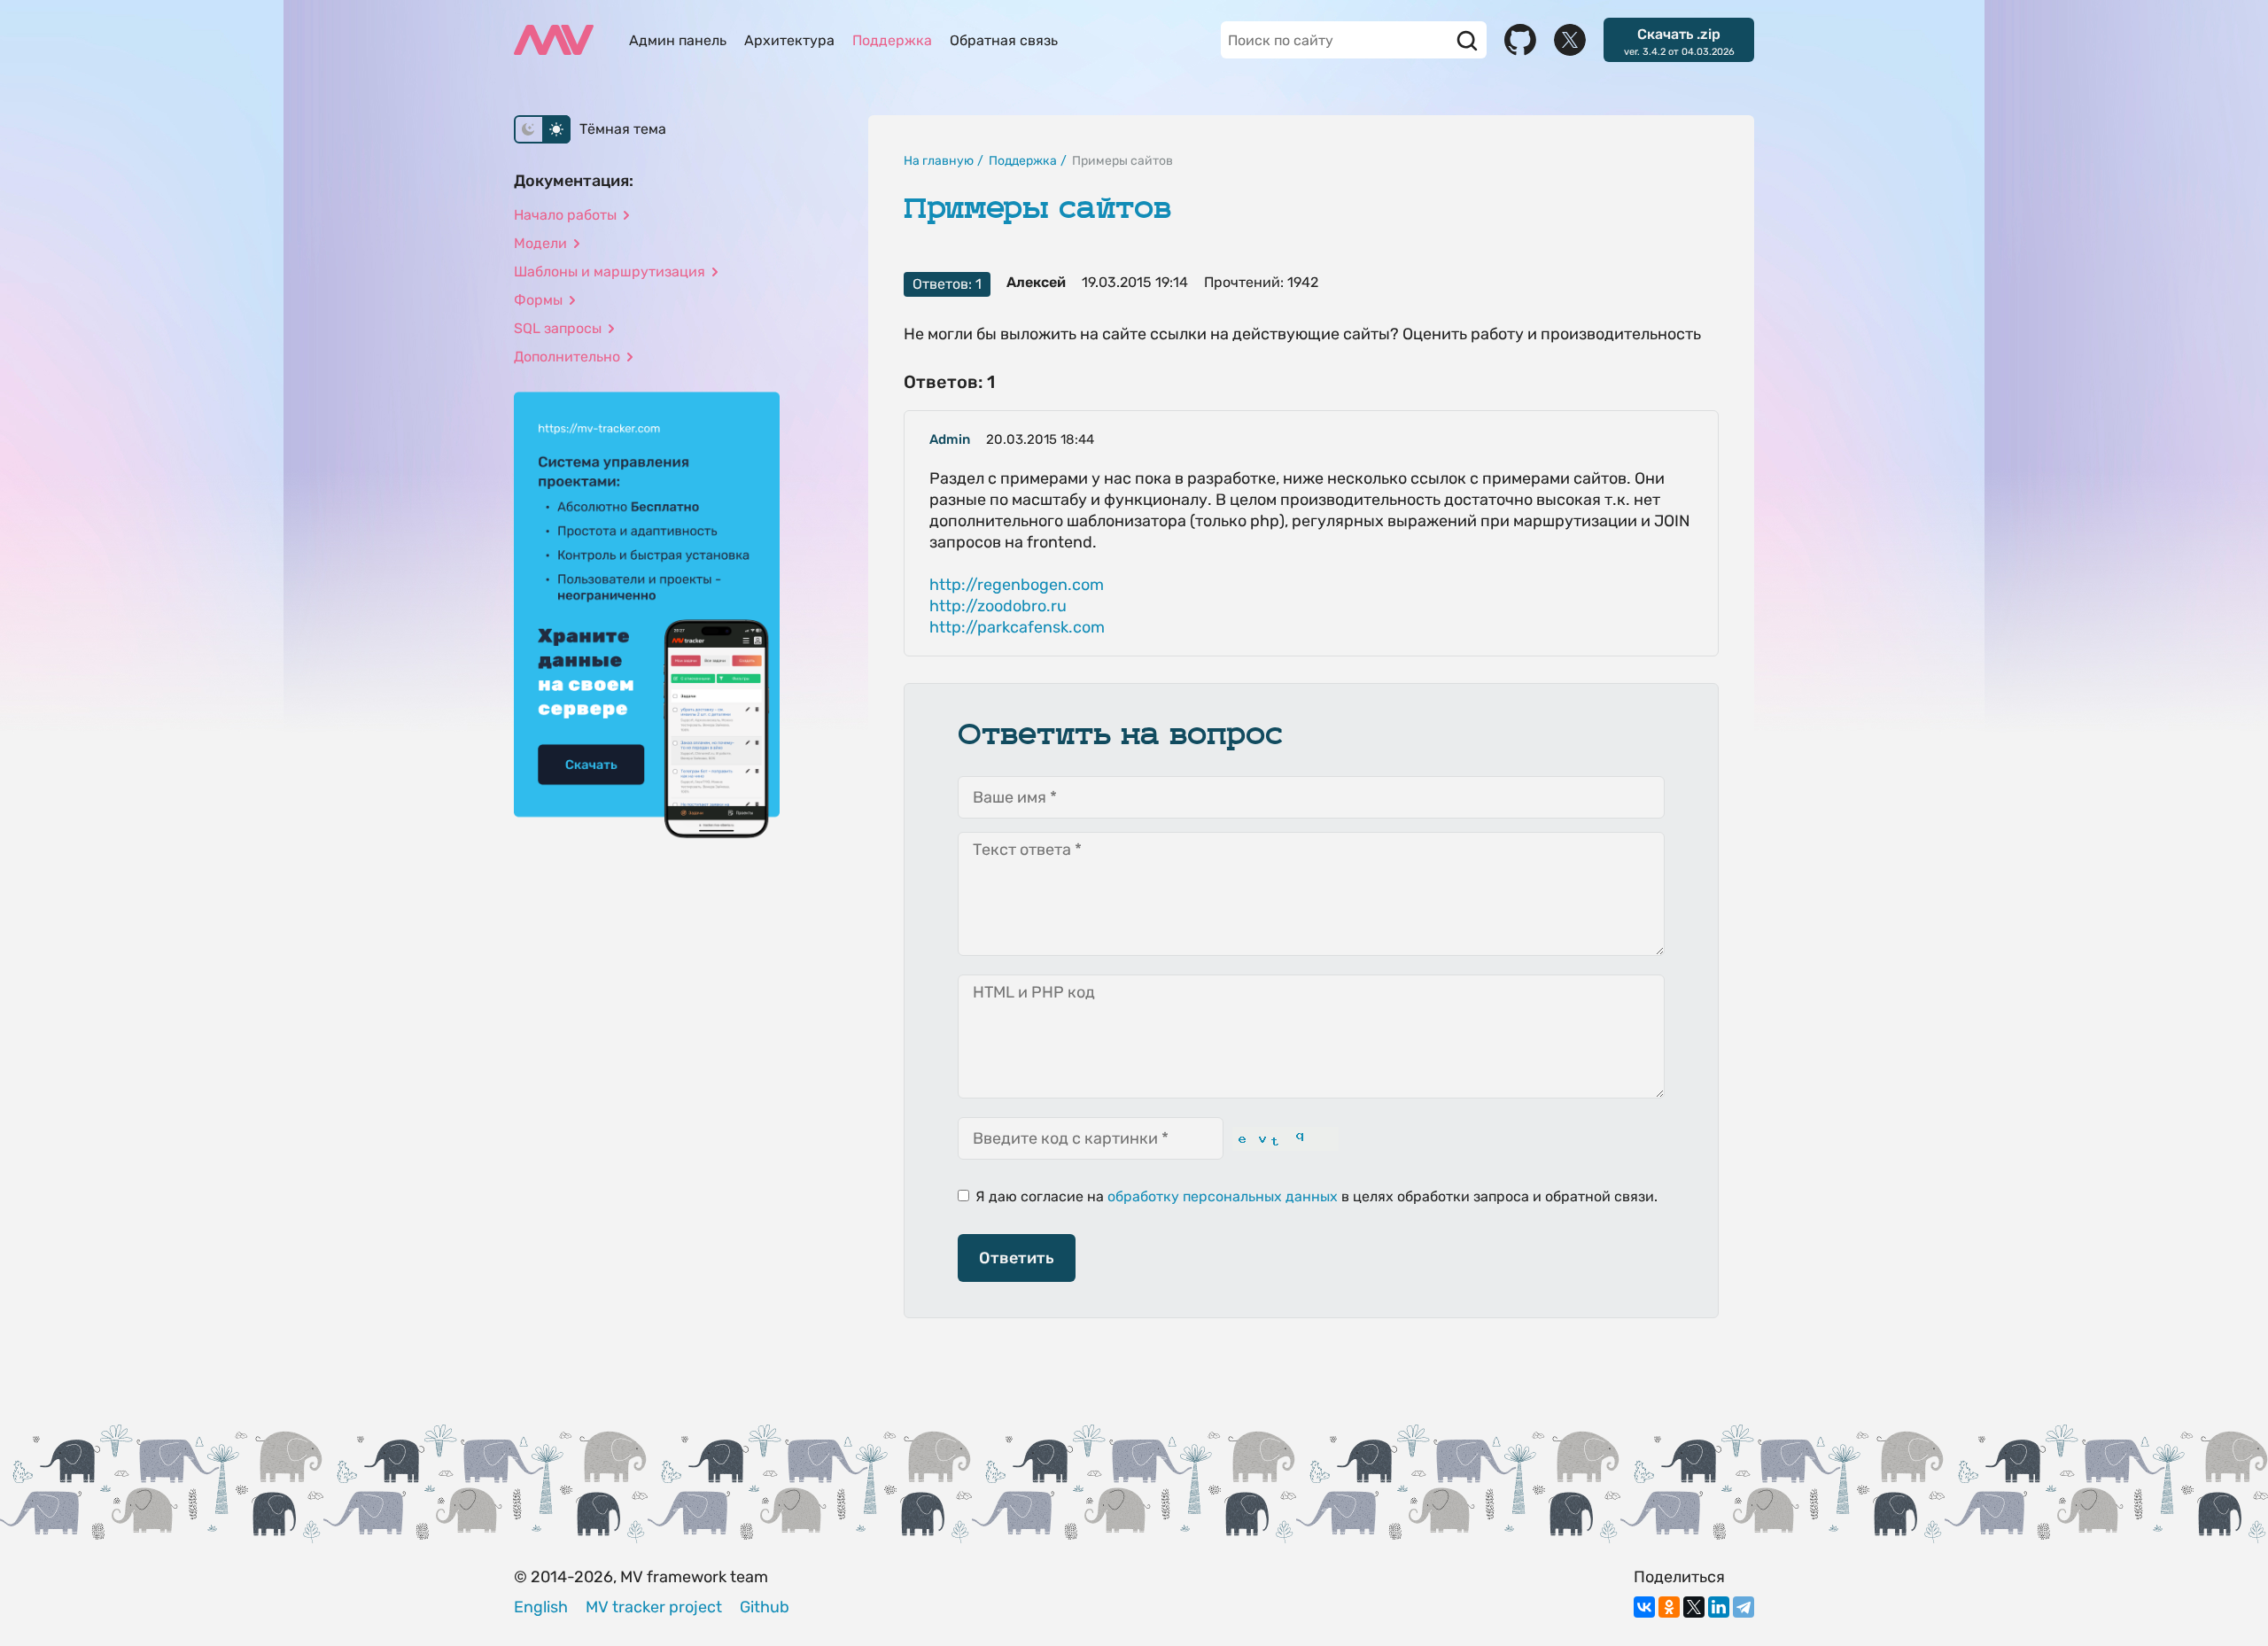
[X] (1694, 1607)
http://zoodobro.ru (998, 606)
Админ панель (678, 40)
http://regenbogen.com (1017, 585)
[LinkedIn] (1719, 1607)
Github (765, 1607)
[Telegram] (1744, 1607)
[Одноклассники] (1669, 1607)
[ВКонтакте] (1644, 1607)
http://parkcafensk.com (1017, 627)
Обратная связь (1004, 40)
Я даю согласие (1028, 1196)
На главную (939, 161)
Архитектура (789, 40)
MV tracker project (654, 1607)
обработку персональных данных (1223, 1196)
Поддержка (892, 40)
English (541, 1607)
